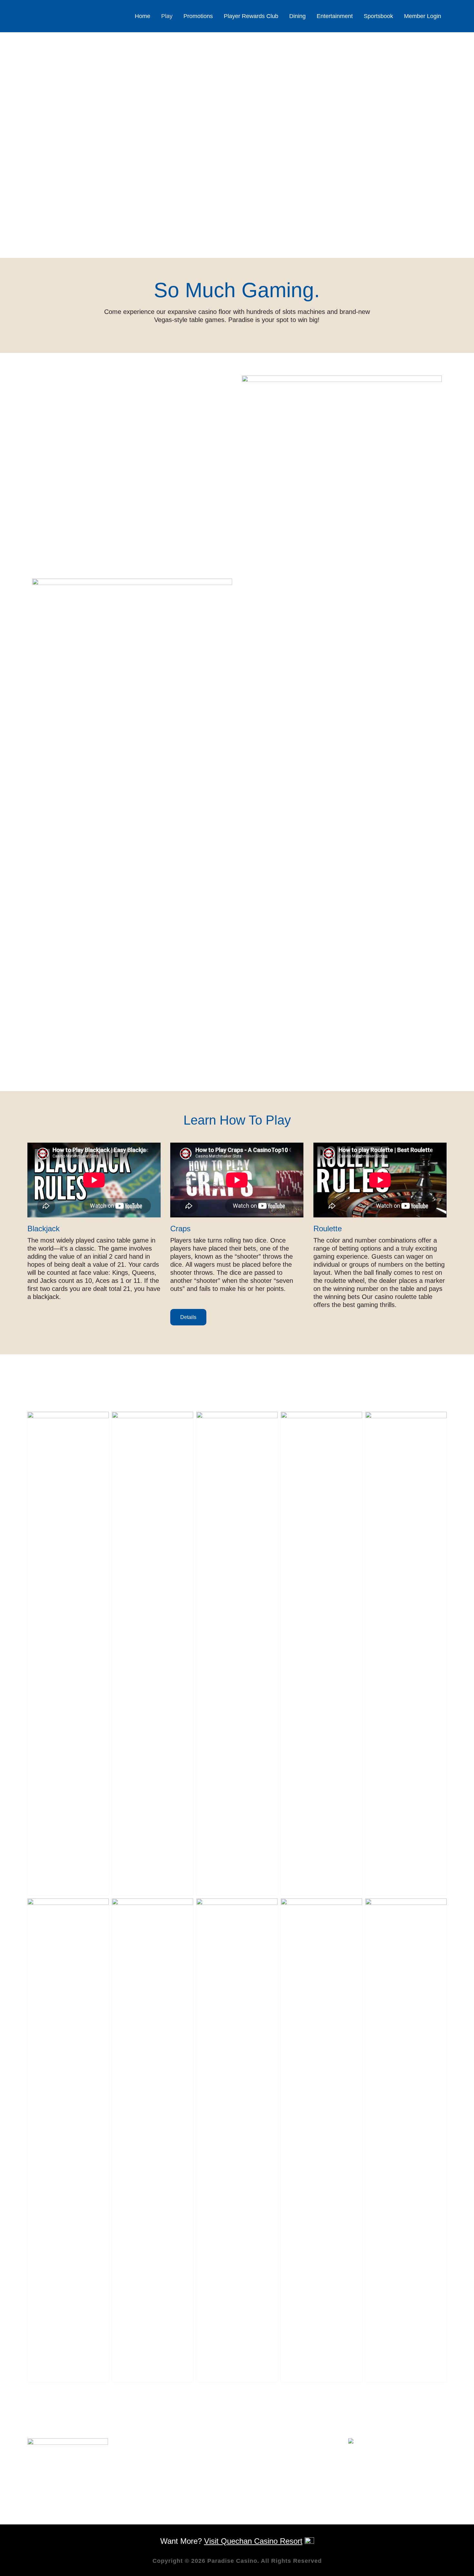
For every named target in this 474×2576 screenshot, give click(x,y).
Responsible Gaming (168, 2470)
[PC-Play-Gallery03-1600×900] (237, 1654)
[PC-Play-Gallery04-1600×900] (321, 1654)
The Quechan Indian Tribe (176, 2479)
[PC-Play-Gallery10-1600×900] (406, 2140)
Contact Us (155, 2454)
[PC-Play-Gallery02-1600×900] (153, 1654)
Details (188, 1317)
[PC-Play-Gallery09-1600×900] (321, 2140)
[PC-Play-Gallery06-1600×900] (68, 2140)
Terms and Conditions (170, 2495)
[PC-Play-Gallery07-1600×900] (153, 2140)
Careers (150, 2462)
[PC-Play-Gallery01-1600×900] (68, 1654)
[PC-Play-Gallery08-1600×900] (237, 2140)
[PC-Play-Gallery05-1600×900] (406, 1654)
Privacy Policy (158, 2487)
